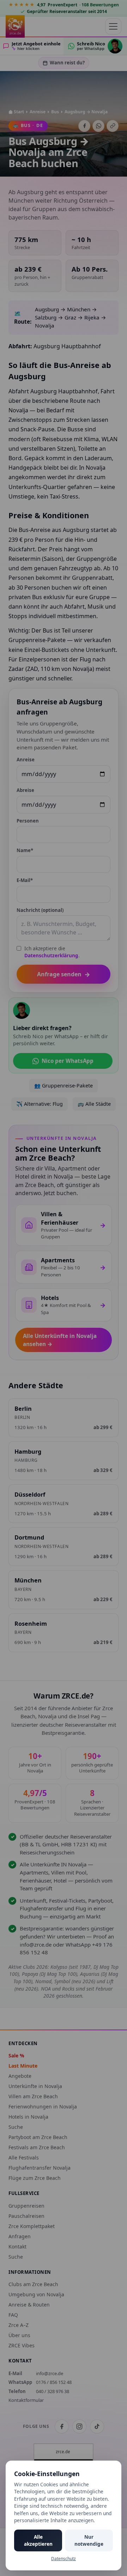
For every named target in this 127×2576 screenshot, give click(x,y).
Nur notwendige (89, 2540)
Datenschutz (64, 2559)
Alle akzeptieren (38, 2540)
